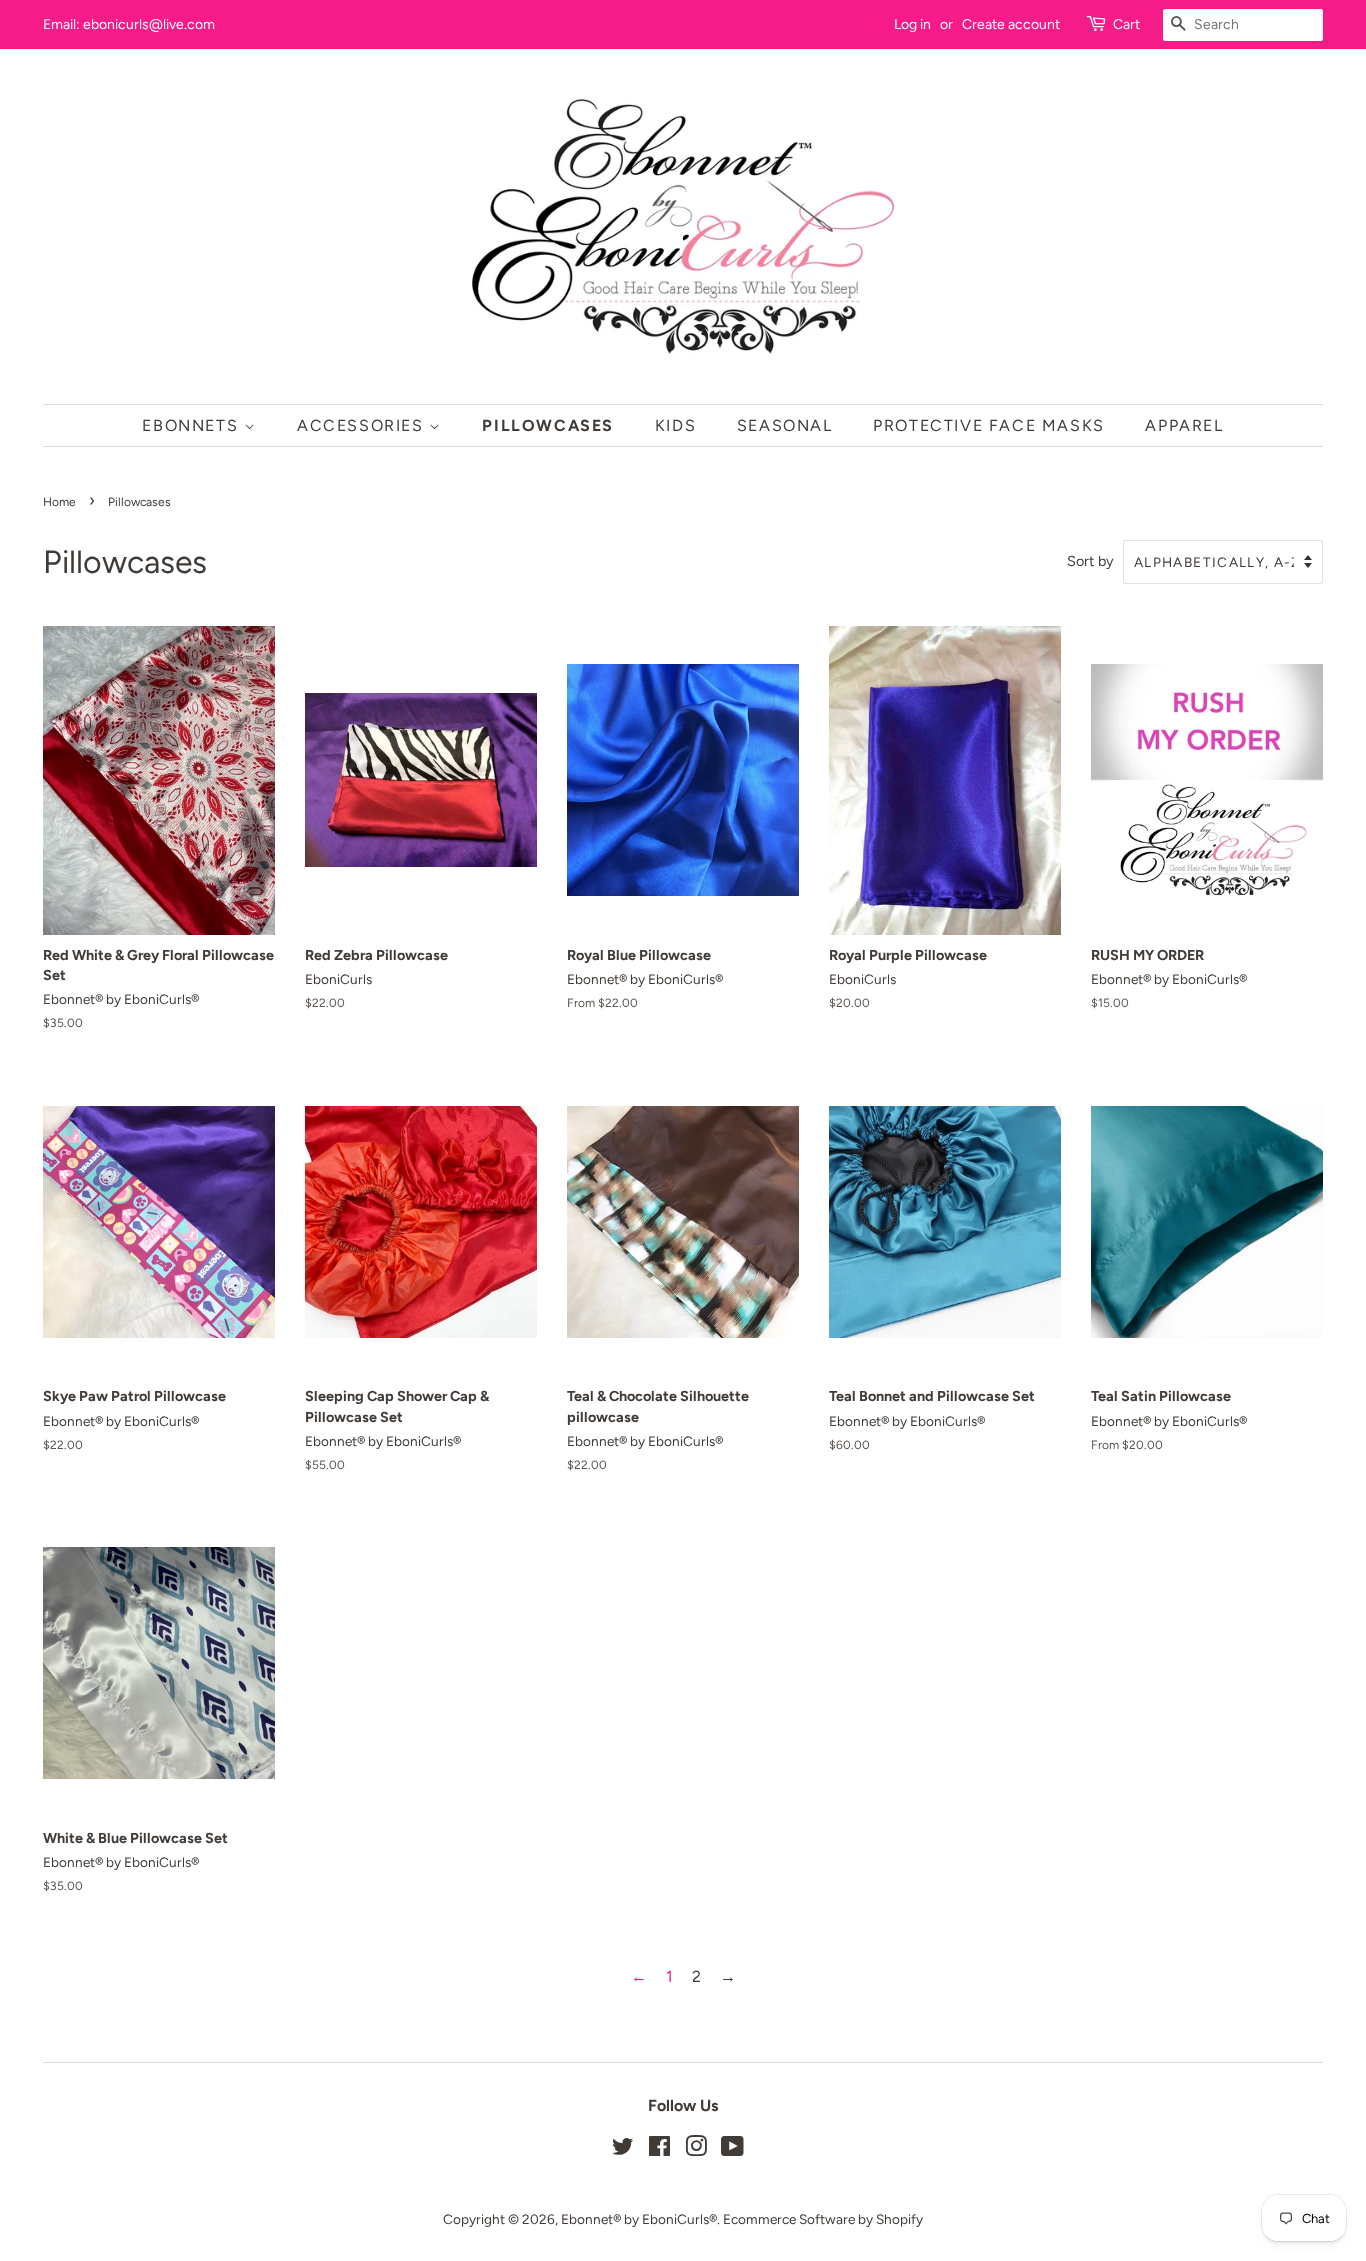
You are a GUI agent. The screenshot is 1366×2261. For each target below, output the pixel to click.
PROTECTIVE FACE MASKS (989, 425)
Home (59, 502)
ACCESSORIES (363, 425)
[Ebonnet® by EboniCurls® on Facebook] (659, 2150)
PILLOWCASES (548, 425)
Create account (1011, 24)
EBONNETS (192, 425)
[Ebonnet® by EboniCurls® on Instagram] (696, 2150)
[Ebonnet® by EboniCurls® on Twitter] (623, 2150)
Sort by (1090, 561)
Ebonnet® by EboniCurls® (639, 2219)
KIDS (675, 425)
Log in (912, 24)
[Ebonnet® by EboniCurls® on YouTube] (732, 2150)
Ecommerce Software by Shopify (823, 2219)
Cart (1126, 24)
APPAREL (1184, 425)
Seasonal (785, 425)
